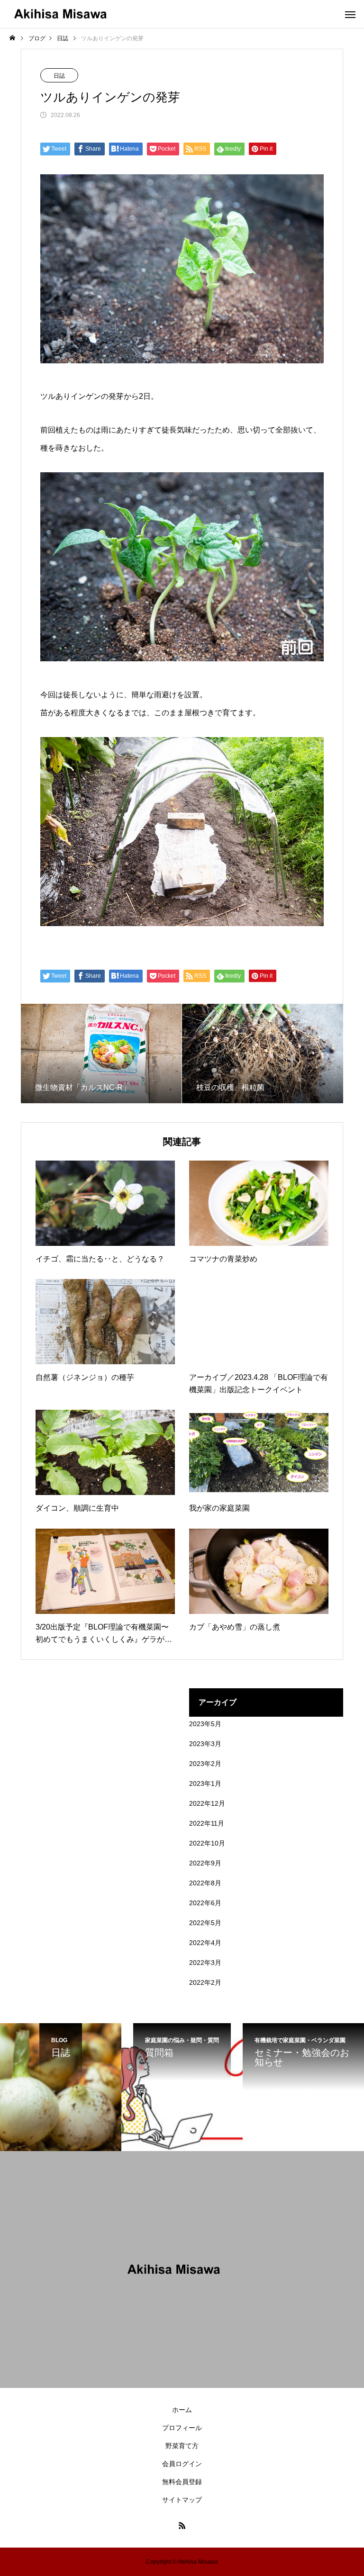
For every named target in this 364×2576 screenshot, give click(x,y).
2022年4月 (205, 1943)
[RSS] (182, 2525)
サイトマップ (182, 2500)
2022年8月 (205, 1883)
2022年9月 (205, 1863)
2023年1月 (205, 1783)
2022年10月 (207, 1843)
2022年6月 (205, 1903)
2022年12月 (207, 1803)
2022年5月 (205, 1923)
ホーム (182, 2410)
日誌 (59, 76)
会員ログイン (182, 2464)
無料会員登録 (182, 2482)
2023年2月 (205, 1764)
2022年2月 (205, 1982)
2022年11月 (207, 1823)
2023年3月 (205, 1744)
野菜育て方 (182, 2446)
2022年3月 (205, 1963)
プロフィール (182, 2428)
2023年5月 (205, 1724)
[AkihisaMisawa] (69, 14)
